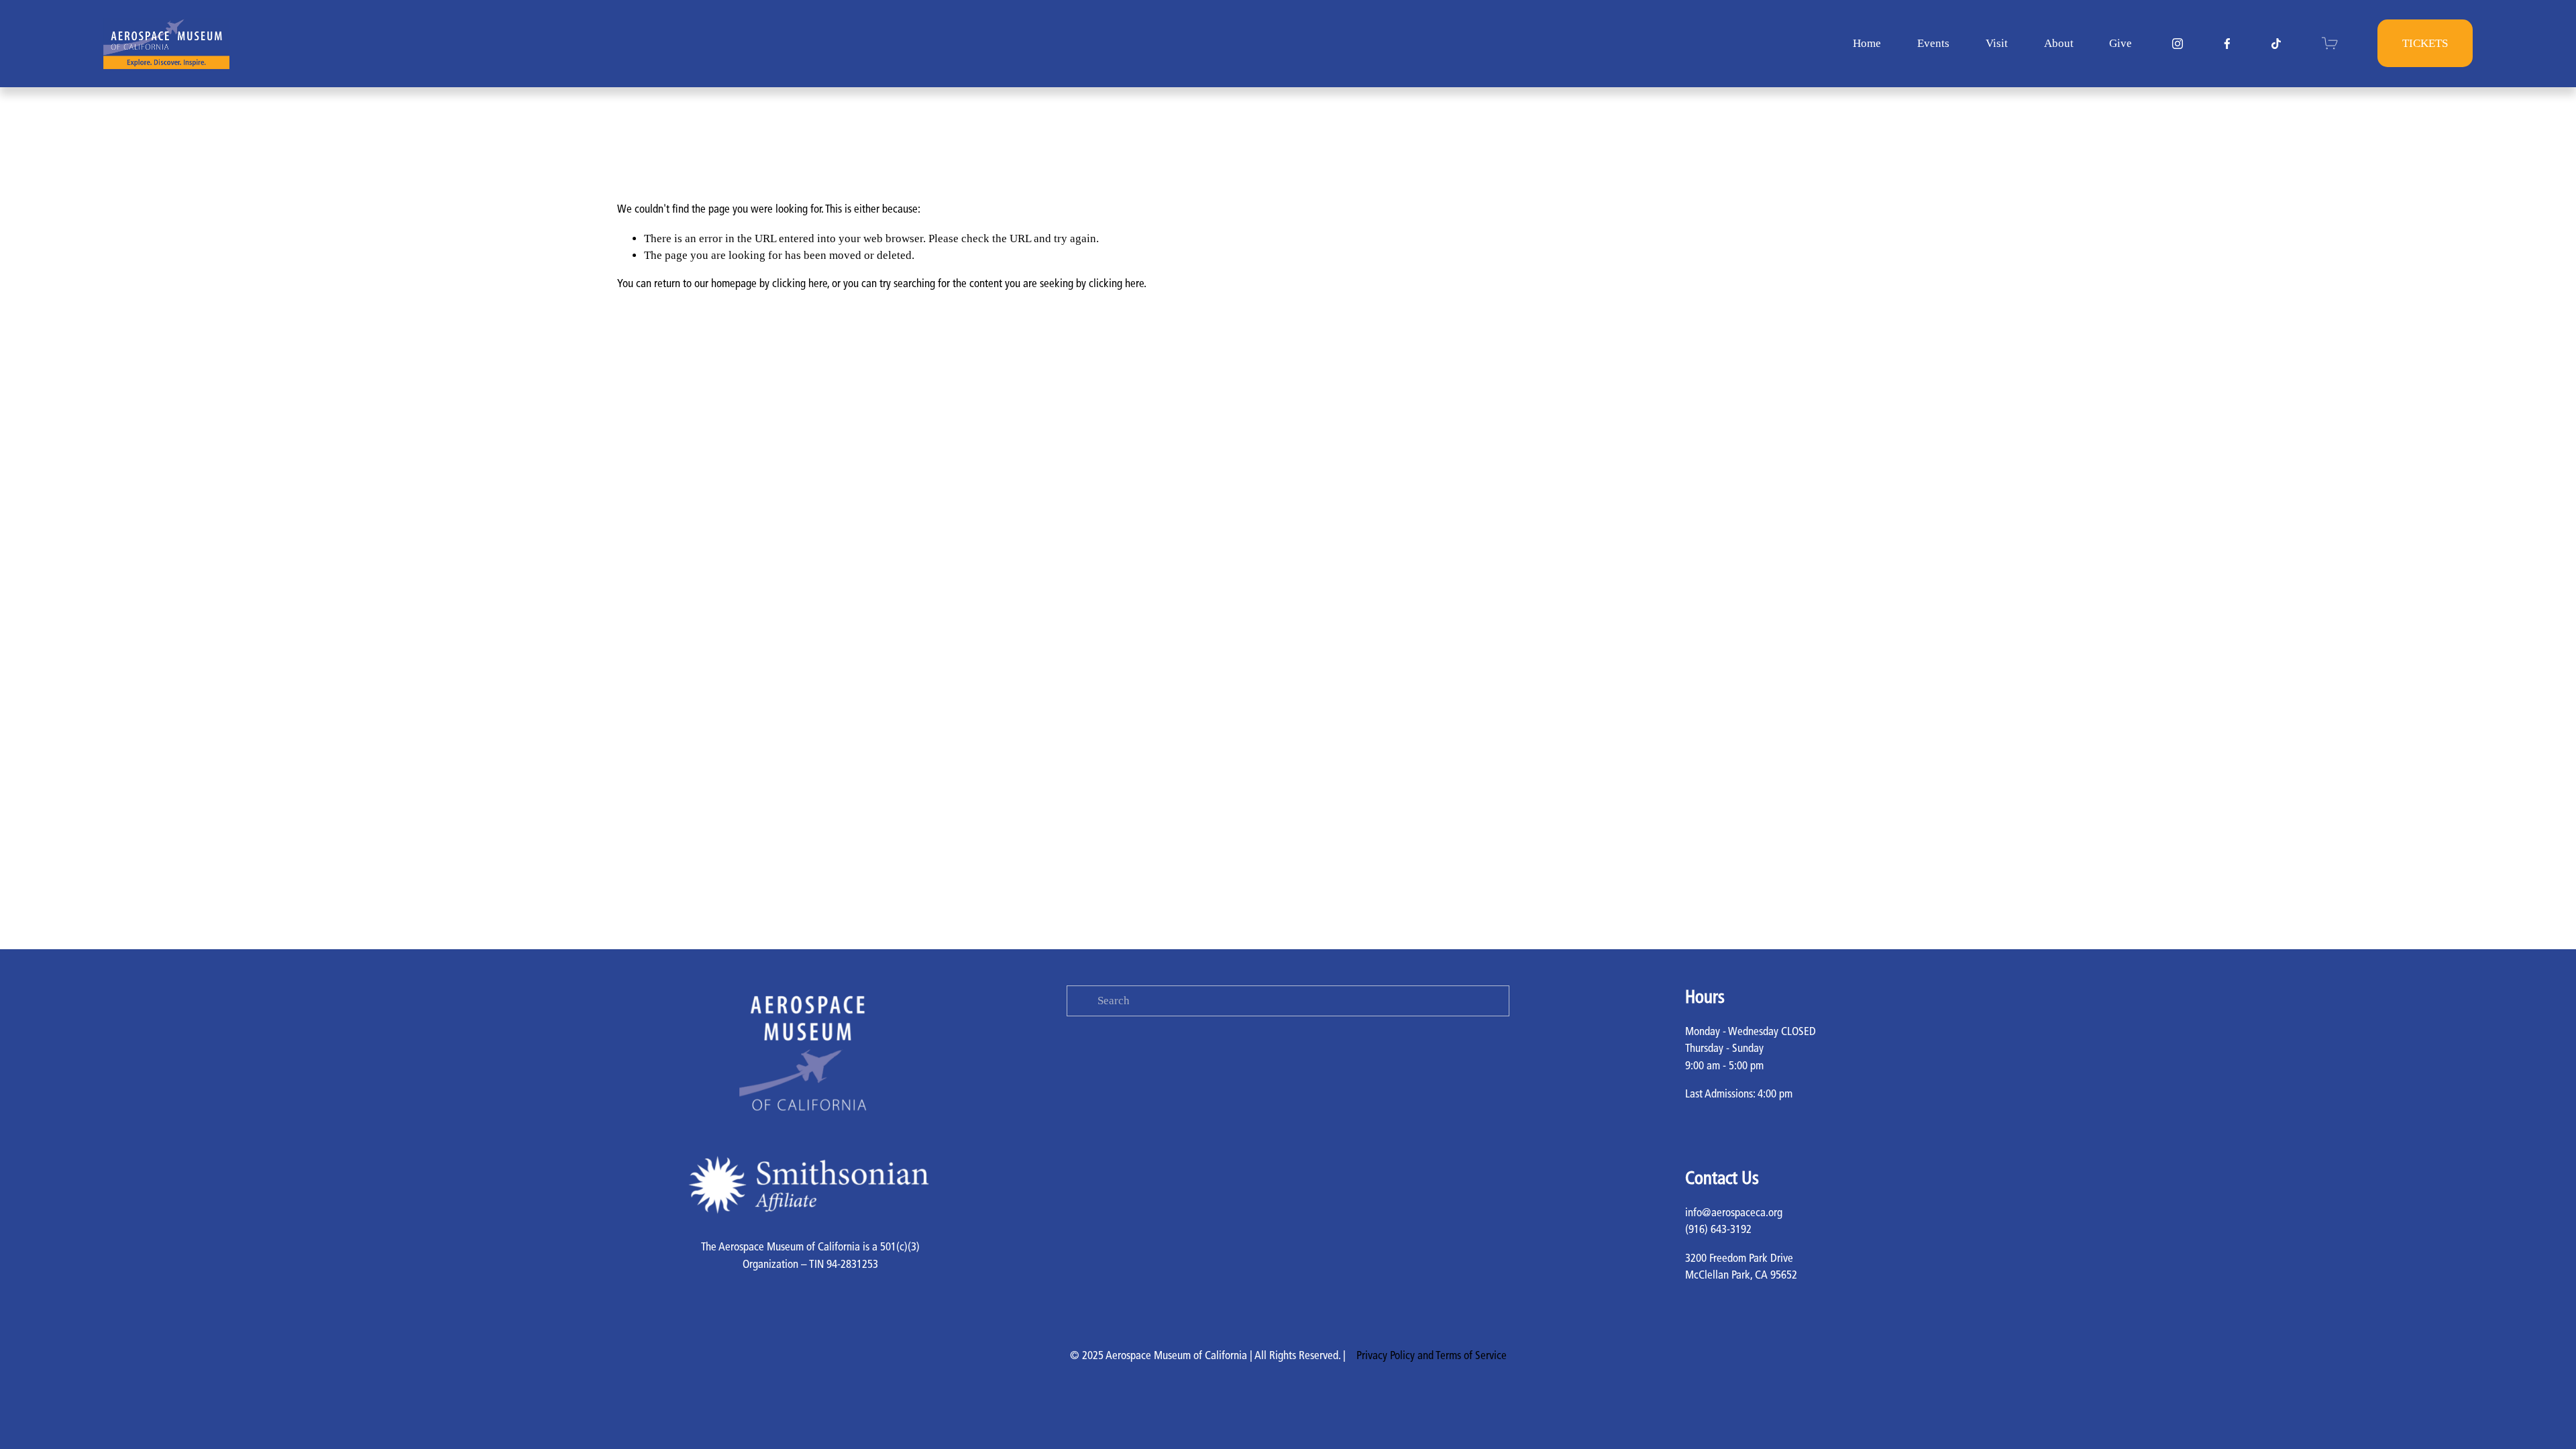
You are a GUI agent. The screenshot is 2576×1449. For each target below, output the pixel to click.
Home (1867, 43)
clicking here (800, 284)
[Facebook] (2227, 44)
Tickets (2425, 43)
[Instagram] (2178, 44)
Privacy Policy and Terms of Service (1432, 1356)
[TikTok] (2276, 44)
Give (2121, 43)
